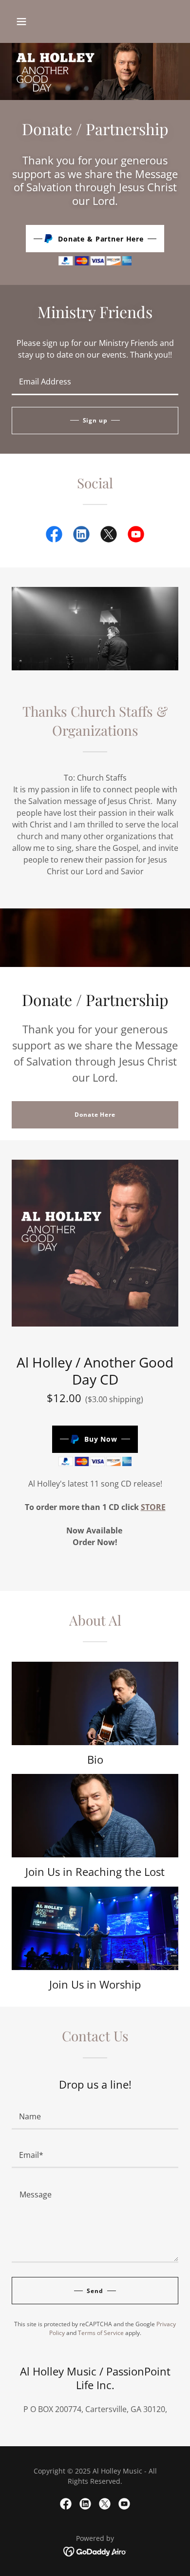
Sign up (95, 420)
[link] (54, 536)
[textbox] (95, 382)
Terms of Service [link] (101, 2333)
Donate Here (95, 1115)
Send (95, 2291)
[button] (21, 21)
